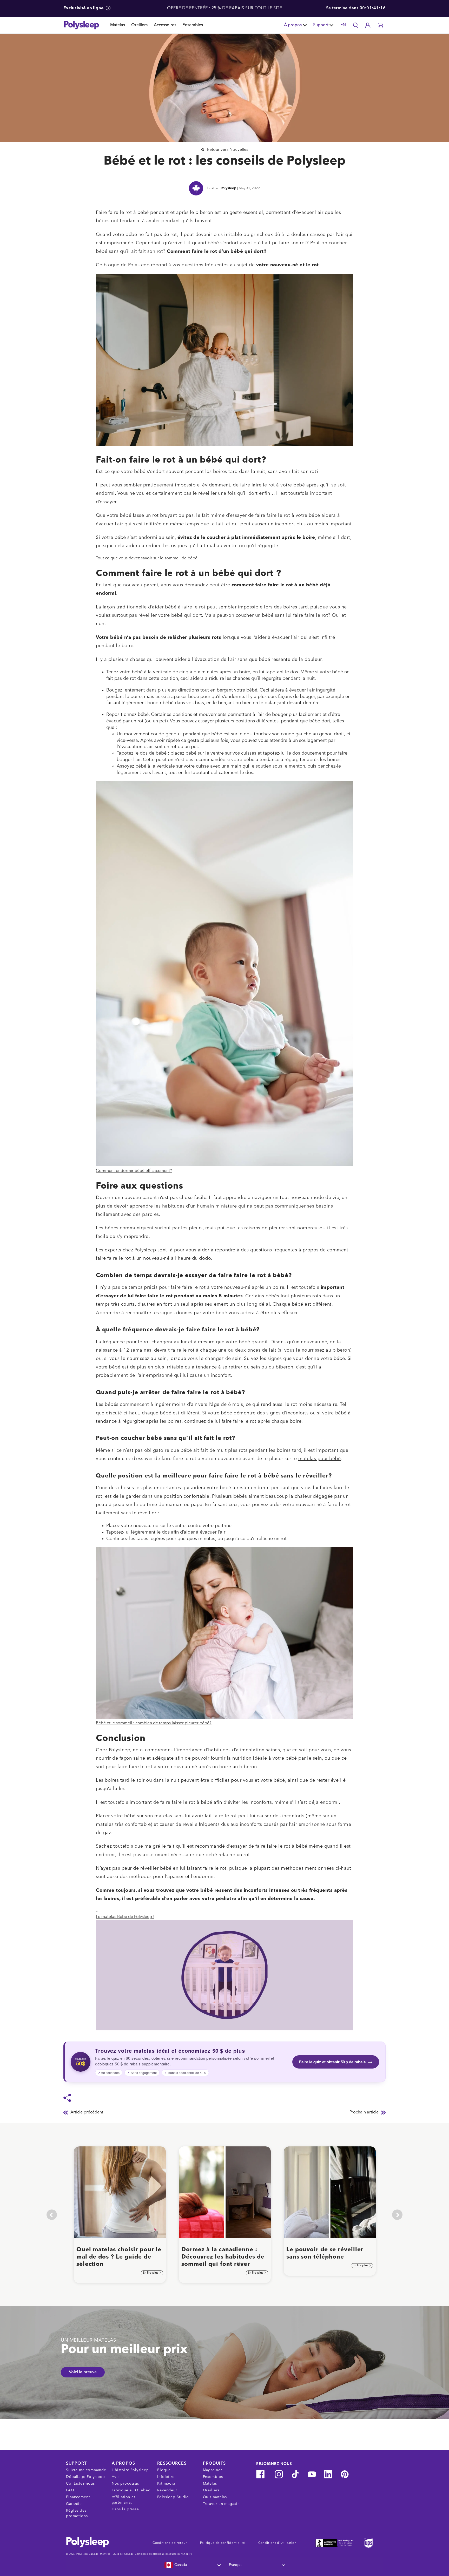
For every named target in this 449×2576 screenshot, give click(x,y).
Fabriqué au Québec (131, 2490)
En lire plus (151, 2273)
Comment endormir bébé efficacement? (134, 1171)
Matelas (118, 25)
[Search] (355, 25)
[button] (380, 25)
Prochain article (364, 2112)
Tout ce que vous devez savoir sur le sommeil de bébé (147, 558)
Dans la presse (126, 2509)
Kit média (166, 2484)
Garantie (74, 2504)
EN (343, 25)
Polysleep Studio (173, 2497)
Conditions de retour (170, 2543)
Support (321, 25)
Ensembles (193, 25)
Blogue (164, 2470)
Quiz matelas (215, 2497)
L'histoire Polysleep (130, 2470)
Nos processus (126, 2484)
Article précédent (87, 2112)
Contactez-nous (80, 2484)
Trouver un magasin (221, 2504)
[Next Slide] (397, 2215)
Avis (116, 2477)
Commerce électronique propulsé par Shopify (163, 2554)
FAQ (70, 2490)
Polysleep (229, 188)
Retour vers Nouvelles (227, 150)
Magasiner (213, 2470)
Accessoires (165, 25)
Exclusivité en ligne (84, 8)
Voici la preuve (83, 2372)
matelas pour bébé (320, 1459)
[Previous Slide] (52, 2215)
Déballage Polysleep (85, 2477)
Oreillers (139, 25)
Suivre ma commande (86, 2470)
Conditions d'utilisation (278, 2543)
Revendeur (167, 2490)
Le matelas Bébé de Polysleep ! (125, 1917)
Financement (78, 2497)
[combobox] (192, 2565)
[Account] (368, 25)
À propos (293, 25)
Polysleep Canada (87, 2554)
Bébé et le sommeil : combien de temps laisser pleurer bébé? (154, 1723)
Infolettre (166, 2477)
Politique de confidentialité (223, 2543)
